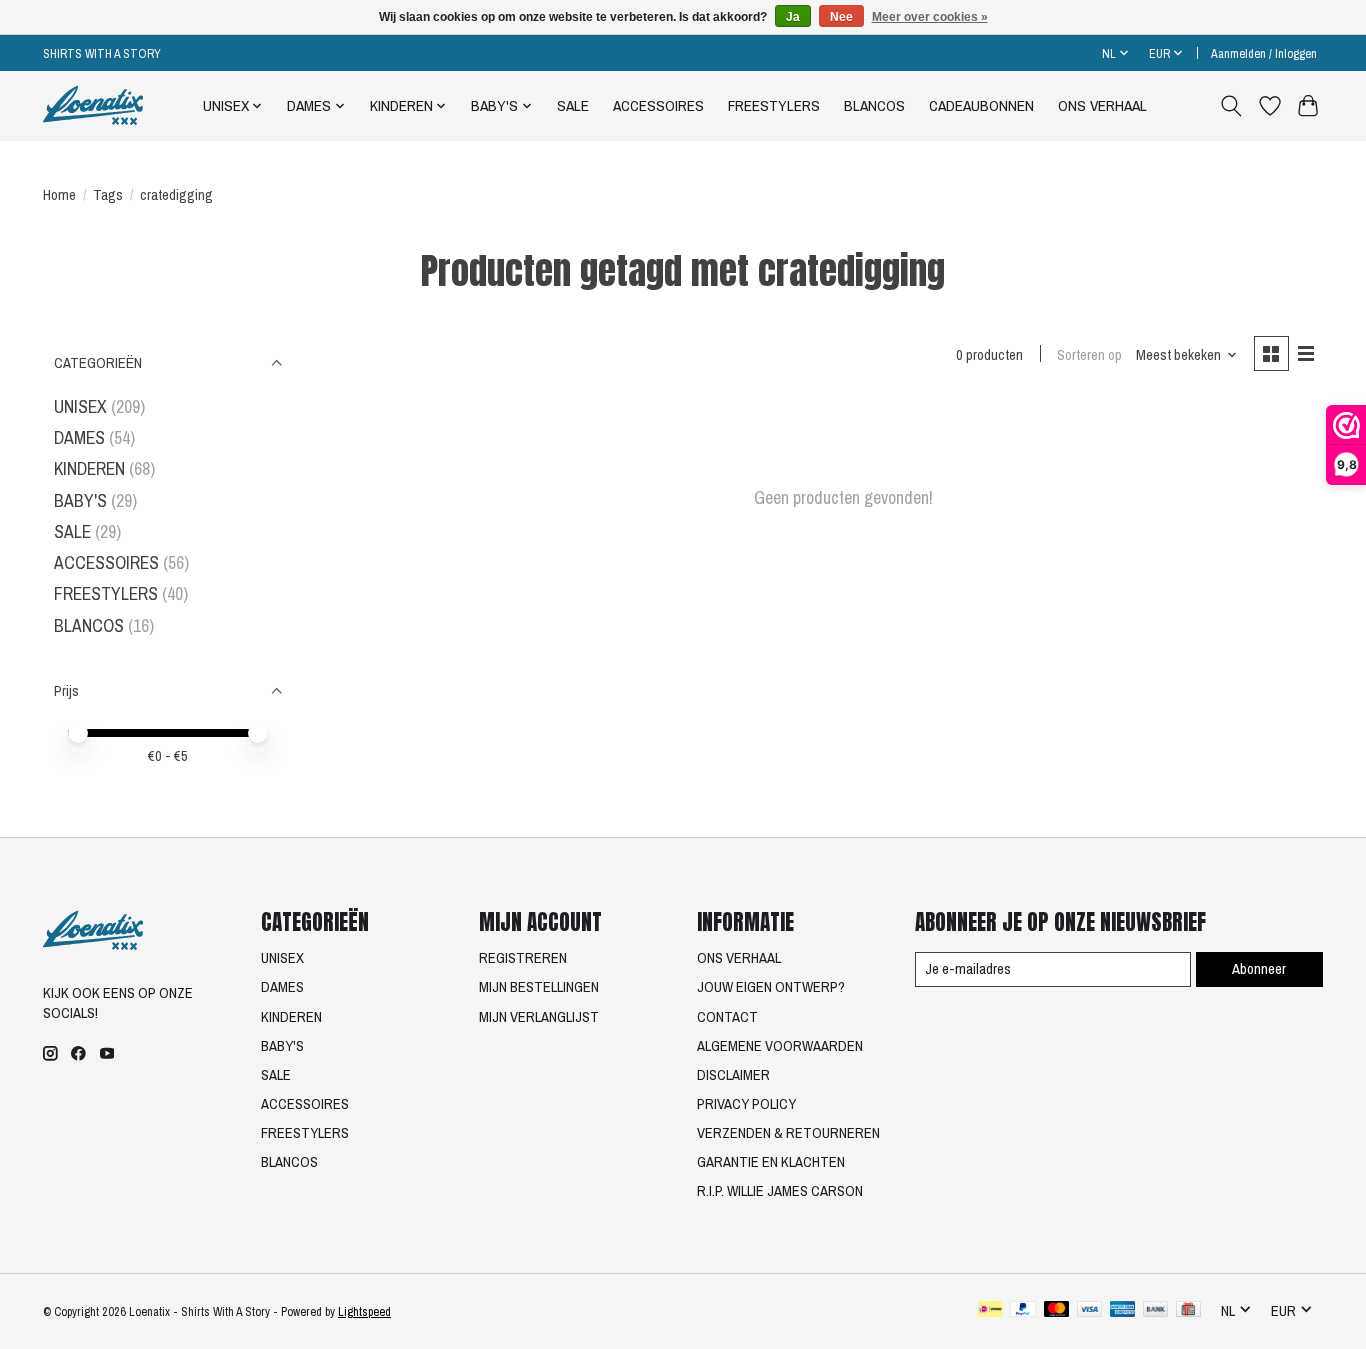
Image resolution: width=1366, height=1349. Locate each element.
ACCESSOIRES (658, 105)
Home (59, 195)
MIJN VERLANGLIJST (539, 1017)
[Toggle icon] (1231, 106)
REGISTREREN (523, 958)
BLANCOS (874, 105)
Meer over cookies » (930, 17)
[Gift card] (1188, 1311)
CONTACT (727, 1017)
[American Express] (1123, 1311)
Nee (841, 17)
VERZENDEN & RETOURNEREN (788, 1133)
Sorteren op (1089, 355)
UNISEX (80, 406)
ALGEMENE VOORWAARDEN (780, 1046)
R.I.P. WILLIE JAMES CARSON (780, 1191)
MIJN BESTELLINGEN (539, 987)
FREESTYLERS (774, 105)
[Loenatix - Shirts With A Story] (93, 105)
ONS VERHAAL (1102, 105)
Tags (108, 195)
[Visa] (1090, 1311)
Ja (793, 17)
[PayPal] (1023, 1311)
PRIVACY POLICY (746, 1104)
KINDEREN (89, 468)
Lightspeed (364, 1311)
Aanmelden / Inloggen (1264, 53)
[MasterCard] (1057, 1311)
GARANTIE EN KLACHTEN (771, 1162)
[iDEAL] (990, 1311)
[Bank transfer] (1156, 1311)
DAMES (79, 437)
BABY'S (80, 500)
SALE (573, 105)
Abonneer (1259, 969)
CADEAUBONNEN (981, 105)
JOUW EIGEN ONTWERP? (771, 987)
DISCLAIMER (733, 1075)
